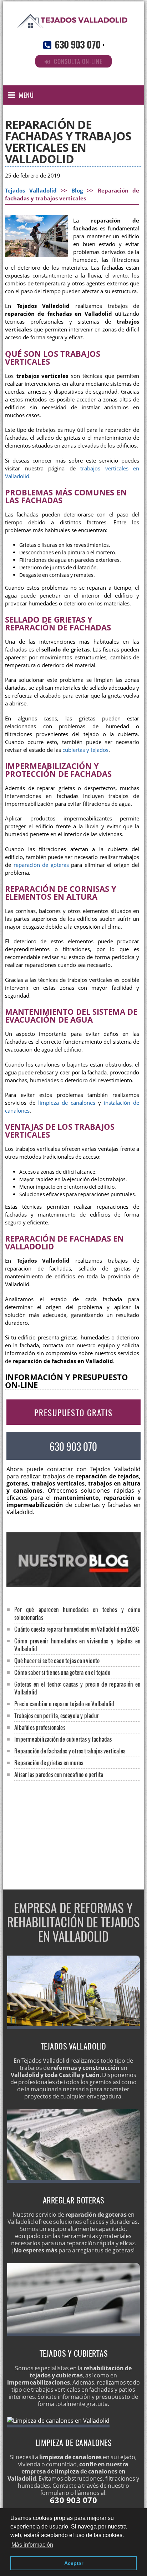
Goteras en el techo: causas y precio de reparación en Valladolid (77, 1688)
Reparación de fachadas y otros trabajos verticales (70, 1751)
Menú (26, 95)
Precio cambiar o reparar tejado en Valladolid (64, 1704)
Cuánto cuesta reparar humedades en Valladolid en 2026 (77, 1629)
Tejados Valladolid (31, 191)
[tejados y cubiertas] (74, 2334)
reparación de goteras (41, 865)
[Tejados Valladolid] (73, 28)
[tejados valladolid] (74, 2027)
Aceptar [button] (74, 2563)
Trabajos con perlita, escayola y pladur (56, 1715)
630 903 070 (77, 44)
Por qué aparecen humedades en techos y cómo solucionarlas (77, 1613)
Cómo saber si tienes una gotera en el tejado (62, 1672)
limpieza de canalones (67, 1103)
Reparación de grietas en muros (49, 1763)
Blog (77, 191)
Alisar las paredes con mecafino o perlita (59, 1774)
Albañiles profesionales (40, 1727)
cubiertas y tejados (85, 750)
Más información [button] (32, 2545)
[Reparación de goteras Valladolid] (74, 2181)
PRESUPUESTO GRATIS (73, 1413)
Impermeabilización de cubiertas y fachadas (63, 1739)
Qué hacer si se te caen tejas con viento (57, 1660)
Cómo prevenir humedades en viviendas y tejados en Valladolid (77, 1645)
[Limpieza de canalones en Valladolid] (58, 2421)
